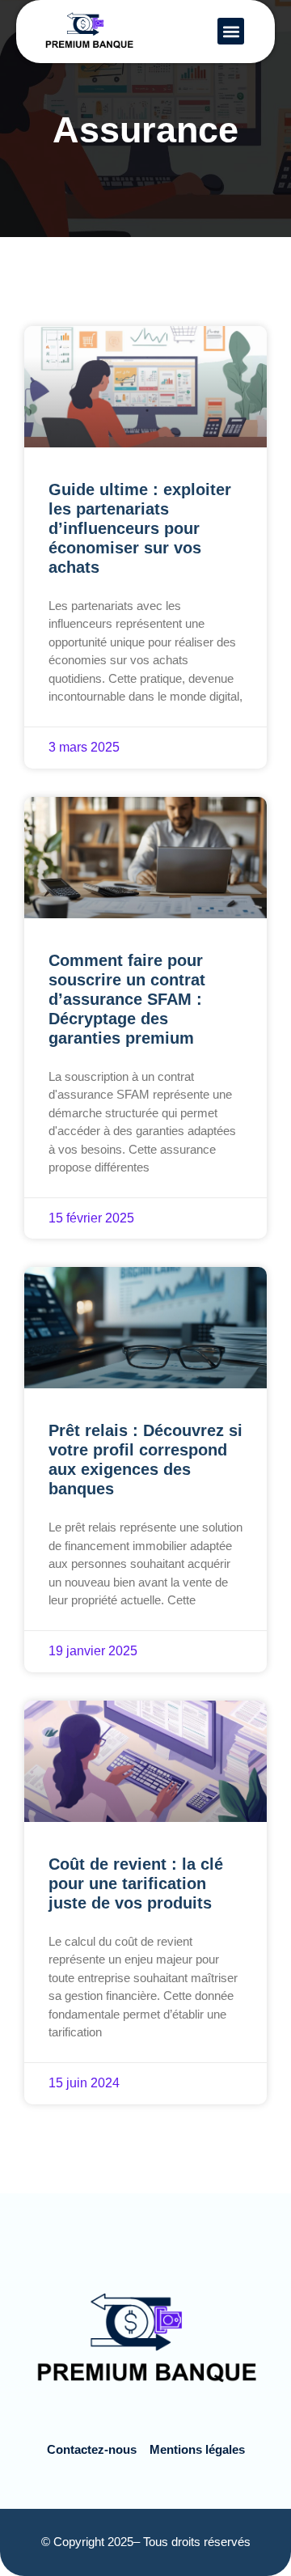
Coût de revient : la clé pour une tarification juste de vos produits (136, 1883)
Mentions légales (197, 2449)
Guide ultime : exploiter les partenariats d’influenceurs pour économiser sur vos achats (140, 528)
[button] (231, 31)
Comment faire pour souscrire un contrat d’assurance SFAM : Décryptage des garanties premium (127, 999)
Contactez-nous (92, 2449)
